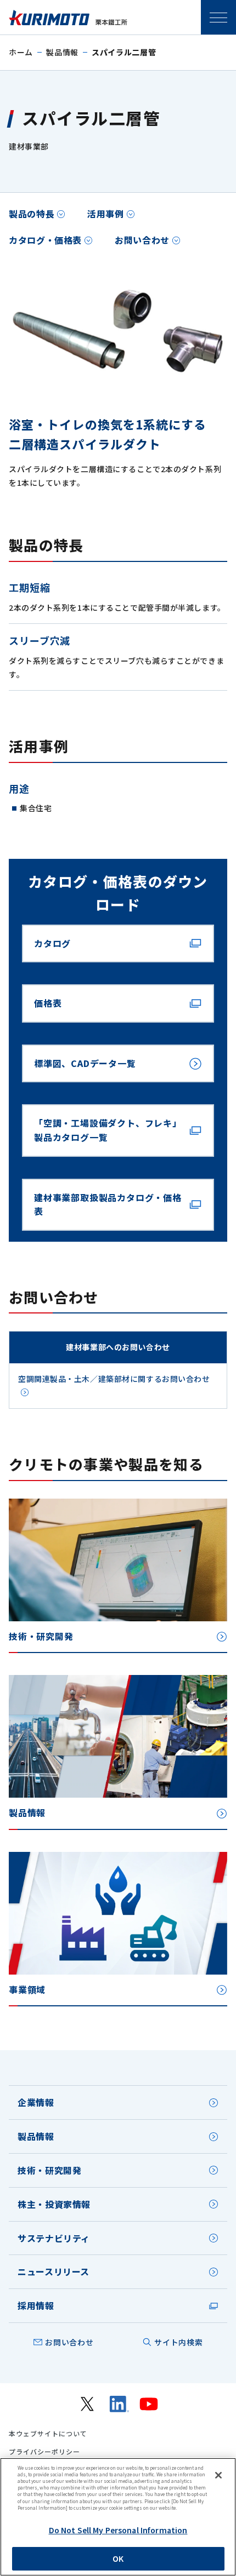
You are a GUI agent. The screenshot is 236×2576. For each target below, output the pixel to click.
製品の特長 (32, 214)
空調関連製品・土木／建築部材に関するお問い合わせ (114, 1379)
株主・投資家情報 (54, 2204)
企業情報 (36, 2102)
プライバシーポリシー (44, 2452)
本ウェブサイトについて (48, 2434)
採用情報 (36, 2305)
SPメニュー (218, 18)
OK (118, 2558)
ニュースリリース (54, 2271)
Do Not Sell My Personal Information (118, 2530)
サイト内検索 (178, 2342)
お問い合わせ (142, 240)
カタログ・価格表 (45, 240)
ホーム (21, 52)
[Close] (218, 2475)
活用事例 (106, 214)
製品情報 (62, 52)
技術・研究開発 (49, 2170)
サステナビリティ (54, 2238)
